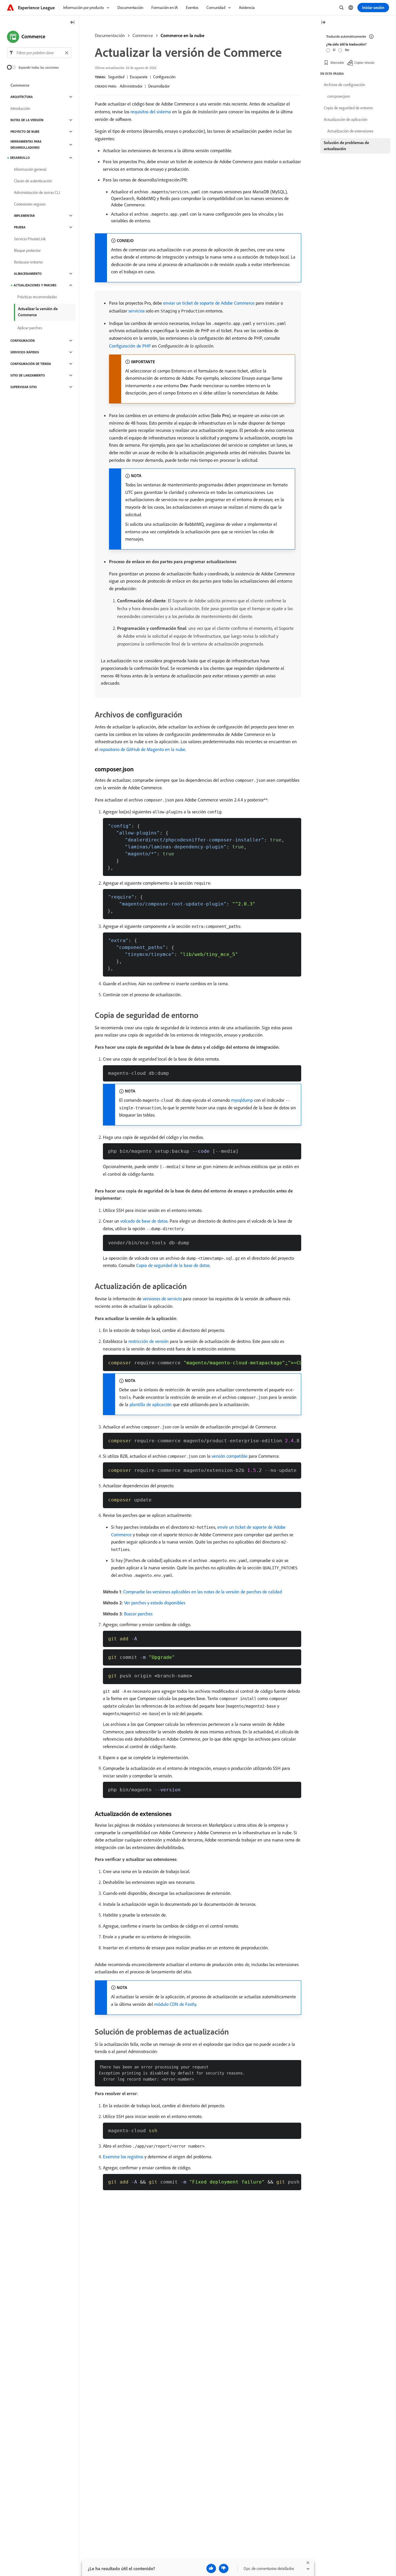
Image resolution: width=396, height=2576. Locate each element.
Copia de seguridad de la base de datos (173, 1265)
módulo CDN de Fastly (175, 2004)
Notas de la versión (27, 120)
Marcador (337, 62)
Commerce (143, 35)
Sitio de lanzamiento (28, 375)
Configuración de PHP (130, 346)
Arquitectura (22, 97)
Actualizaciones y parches (35, 285)
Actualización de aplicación (346, 119)
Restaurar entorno (28, 262)
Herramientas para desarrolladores (26, 144)
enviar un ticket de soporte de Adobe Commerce (209, 303)
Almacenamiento (28, 274)
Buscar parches (138, 1614)
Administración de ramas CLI (37, 192)
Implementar (24, 216)
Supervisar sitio (24, 387)
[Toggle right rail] (323, 23)
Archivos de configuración (344, 85)
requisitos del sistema (151, 112)
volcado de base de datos (144, 1221)
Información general (30, 169)
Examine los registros (123, 2157)
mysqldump (242, 1100)
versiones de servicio (162, 1299)
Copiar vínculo (364, 62)
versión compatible (230, 1456)
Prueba (20, 227)
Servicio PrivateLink (30, 239)
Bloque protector (27, 250)
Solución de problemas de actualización (346, 146)
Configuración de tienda (31, 364)
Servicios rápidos (25, 352)
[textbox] (39, 53)
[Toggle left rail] (72, 23)
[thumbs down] (224, 2568)
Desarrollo (20, 158)
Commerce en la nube (182, 35)
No (347, 50)
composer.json (339, 96)
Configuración (164, 77)
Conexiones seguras (30, 204)
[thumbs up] (211, 2568)
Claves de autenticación (33, 181)
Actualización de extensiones (350, 131)
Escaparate (139, 77)
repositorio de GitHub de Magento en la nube (142, 749)
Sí (334, 50)
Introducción (20, 108)
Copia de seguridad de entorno (348, 108)
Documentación (110, 35)
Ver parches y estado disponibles (155, 1603)
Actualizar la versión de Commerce (38, 312)
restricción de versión (149, 1341)
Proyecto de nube (25, 132)
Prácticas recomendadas (37, 297)
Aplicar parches (30, 328)
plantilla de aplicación (151, 1404)
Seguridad (116, 77)
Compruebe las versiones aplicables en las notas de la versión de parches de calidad (202, 1592)
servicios (137, 311)
